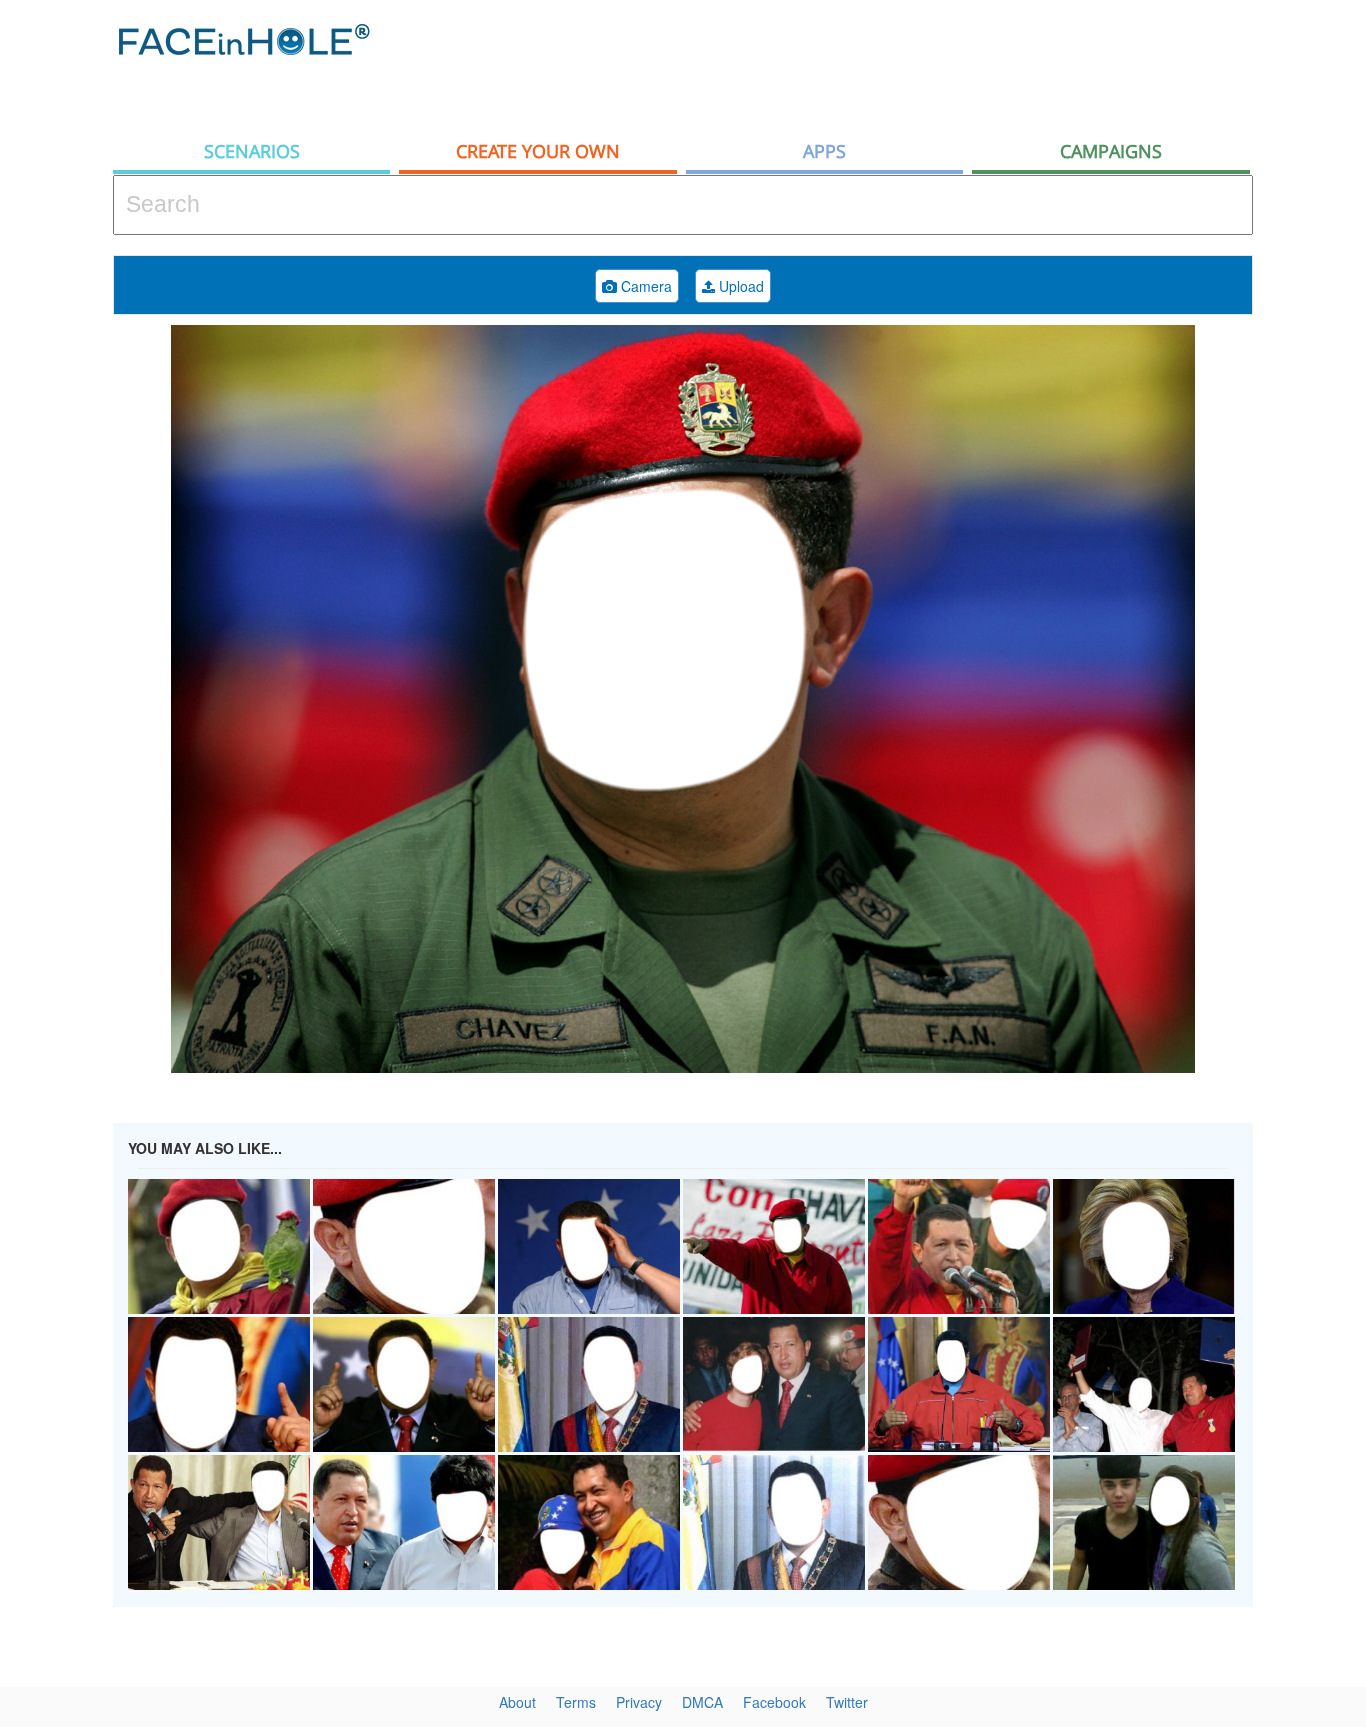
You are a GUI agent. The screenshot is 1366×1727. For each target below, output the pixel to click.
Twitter (847, 1702)
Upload (739, 286)
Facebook (774, 1702)
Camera (644, 286)
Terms (576, 1702)
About (517, 1702)
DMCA (702, 1702)
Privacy (639, 1702)
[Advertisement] (889, 65)
